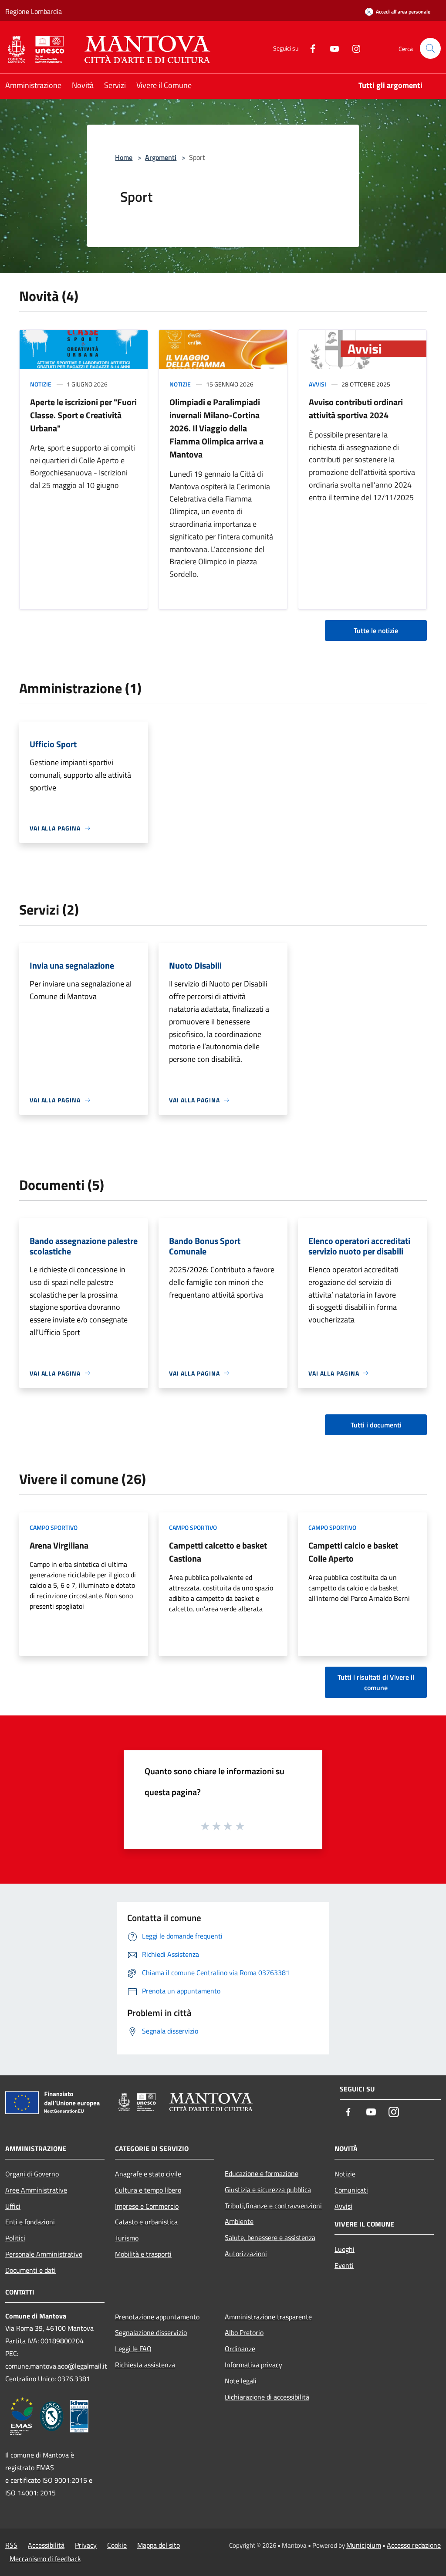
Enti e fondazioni (30, 2222)
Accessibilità (46, 2545)
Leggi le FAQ (133, 2349)
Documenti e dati (30, 2270)
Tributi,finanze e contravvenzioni (273, 2206)
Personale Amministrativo (44, 2254)
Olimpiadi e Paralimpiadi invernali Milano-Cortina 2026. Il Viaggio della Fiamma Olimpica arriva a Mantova (216, 428)
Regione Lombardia (34, 11)
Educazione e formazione (262, 2173)
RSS (11, 2545)
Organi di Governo (32, 2174)
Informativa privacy (253, 2365)
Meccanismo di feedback (45, 2559)
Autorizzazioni (246, 2254)
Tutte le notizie (376, 630)
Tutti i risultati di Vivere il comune (376, 1682)
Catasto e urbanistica (146, 2222)
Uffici (13, 2206)
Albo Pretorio (244, 2332)
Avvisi (318, 384)
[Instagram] (353, 48)
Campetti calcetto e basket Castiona (218, 1552)
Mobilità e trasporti (143, 2254)
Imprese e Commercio (147, 2206)
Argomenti (161, 157)
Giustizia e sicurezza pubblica (268, 2190)
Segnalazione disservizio (151, 2332)
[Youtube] (331, 48)
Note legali (241, 2381)
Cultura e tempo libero (148, 2190)
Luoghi (345, 2249)
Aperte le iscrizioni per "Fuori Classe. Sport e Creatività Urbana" (83, 415)
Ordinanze (240, 2349)
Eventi (344, 2265)
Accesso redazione (414, 2545)
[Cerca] (430, 48)
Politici (15, 2238)
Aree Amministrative (36, 2190)
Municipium (364, 2545)
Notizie (41, 384)
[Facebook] (309, 48)
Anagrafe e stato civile (148, 2174)
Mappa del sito (159, 2545)
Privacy (86, 2545)
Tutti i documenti (376, 1425)
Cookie (117, 2545)
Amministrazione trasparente (268, 2317)
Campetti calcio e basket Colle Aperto (353, 1552)
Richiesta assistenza (145, 2365)
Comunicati (351, 2190)
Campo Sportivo (54, 1527)
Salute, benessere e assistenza (270, 2237)
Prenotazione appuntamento (157, 2317)
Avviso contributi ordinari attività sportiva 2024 (356, 408)
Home (124, 157)
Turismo (127, 2238)
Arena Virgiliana (59, 1545)
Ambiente (239, 2221)
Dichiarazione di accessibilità (267, 2397)
